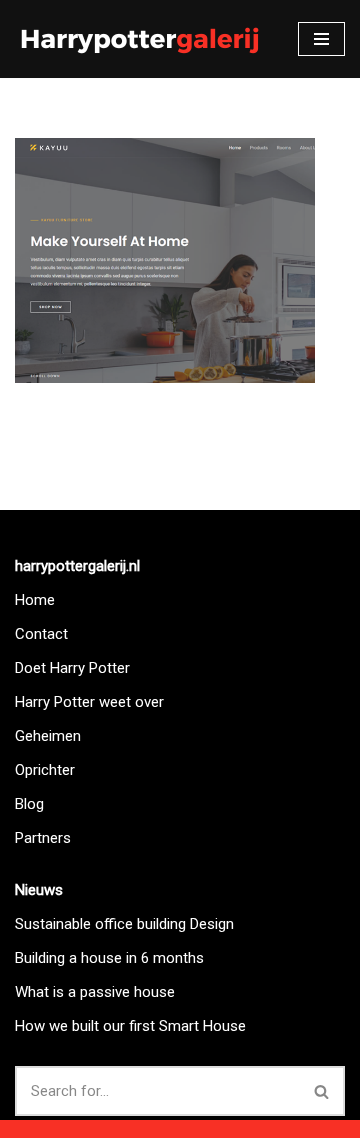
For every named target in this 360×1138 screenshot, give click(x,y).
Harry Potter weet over (89, 702)
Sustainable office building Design (124, 924)
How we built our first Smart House (130, 1026)
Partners (43, 838)
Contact (41, 634)
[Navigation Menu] (321, 39)
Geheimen (48, 736)
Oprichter (45, 770)
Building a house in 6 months (109, 958)
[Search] (322, 1091)
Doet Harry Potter (72, 668)
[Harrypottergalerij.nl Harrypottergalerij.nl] (140, 39)
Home (35, 600)
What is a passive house (95, 992)
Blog (29, 804)
